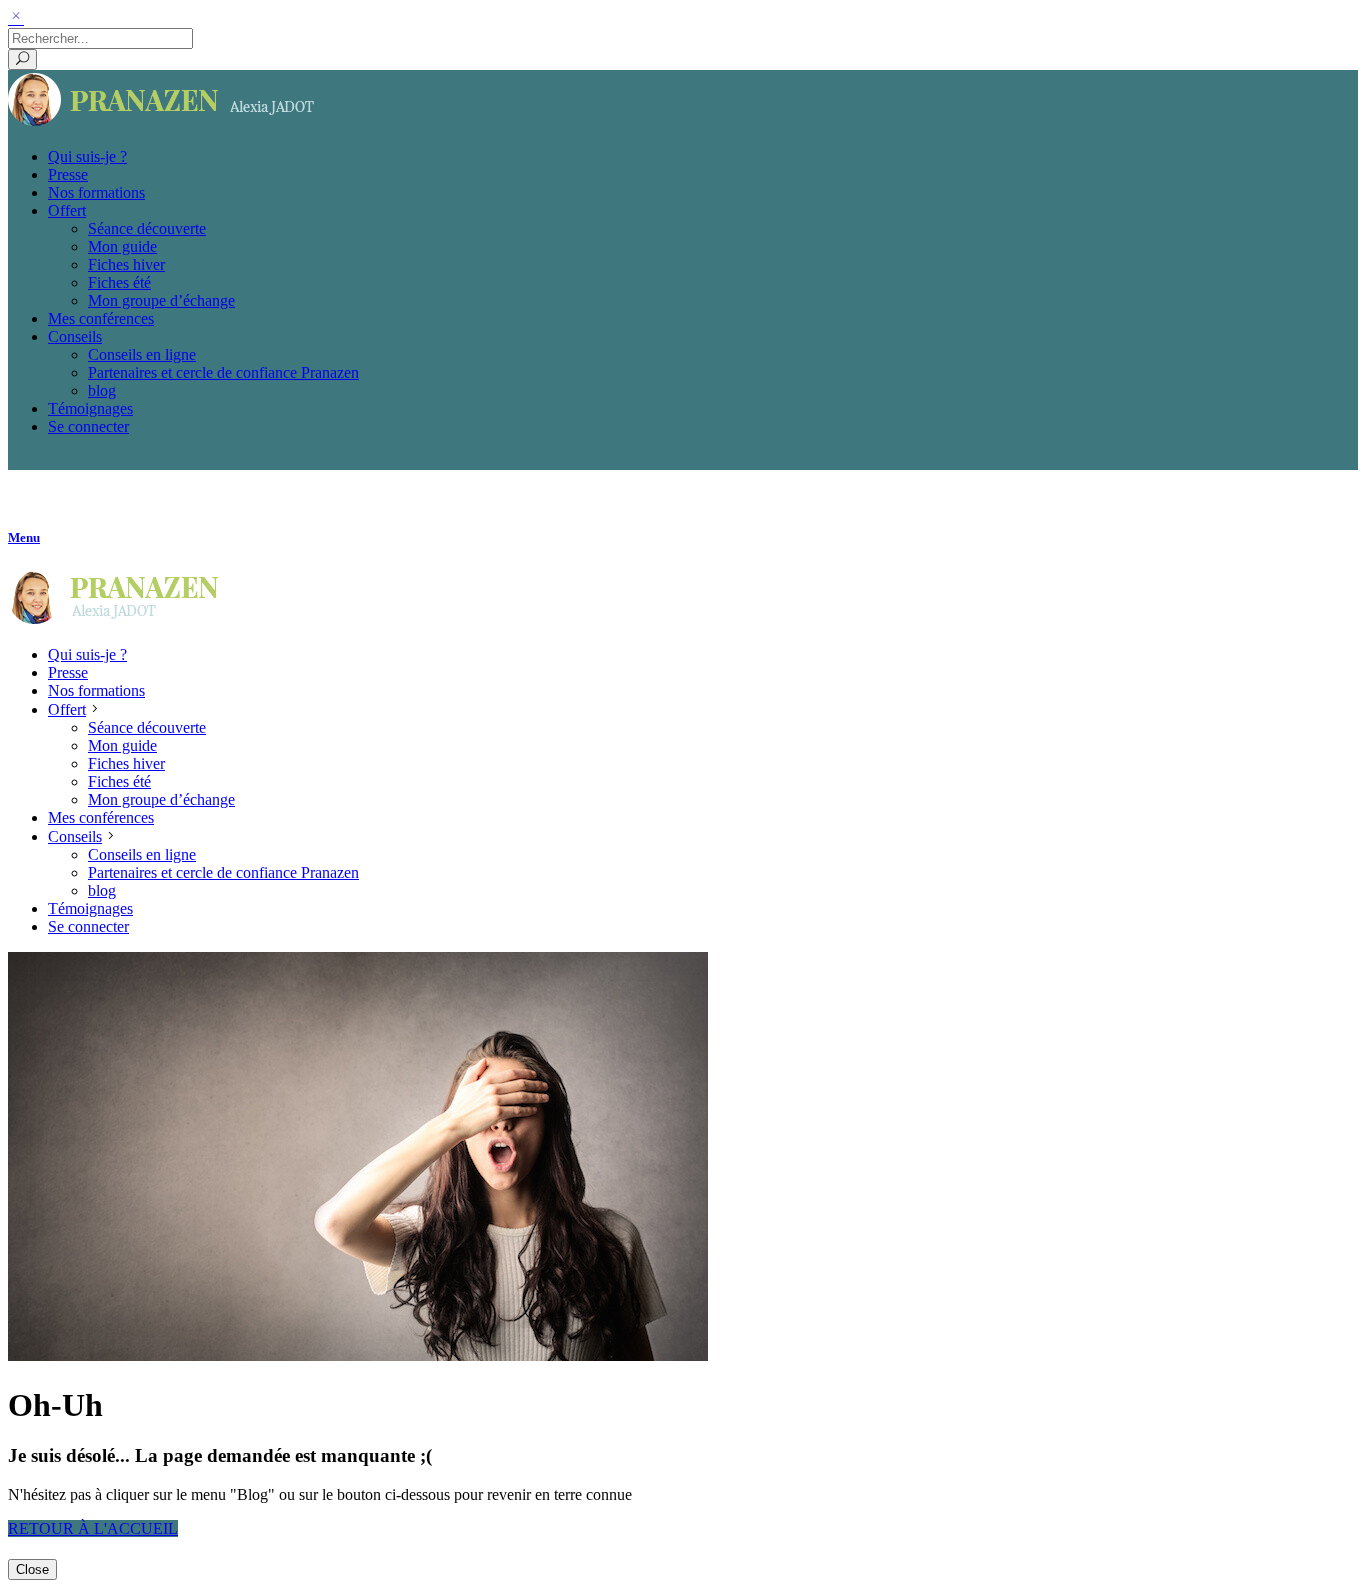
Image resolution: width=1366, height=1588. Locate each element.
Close (32, 1569)
